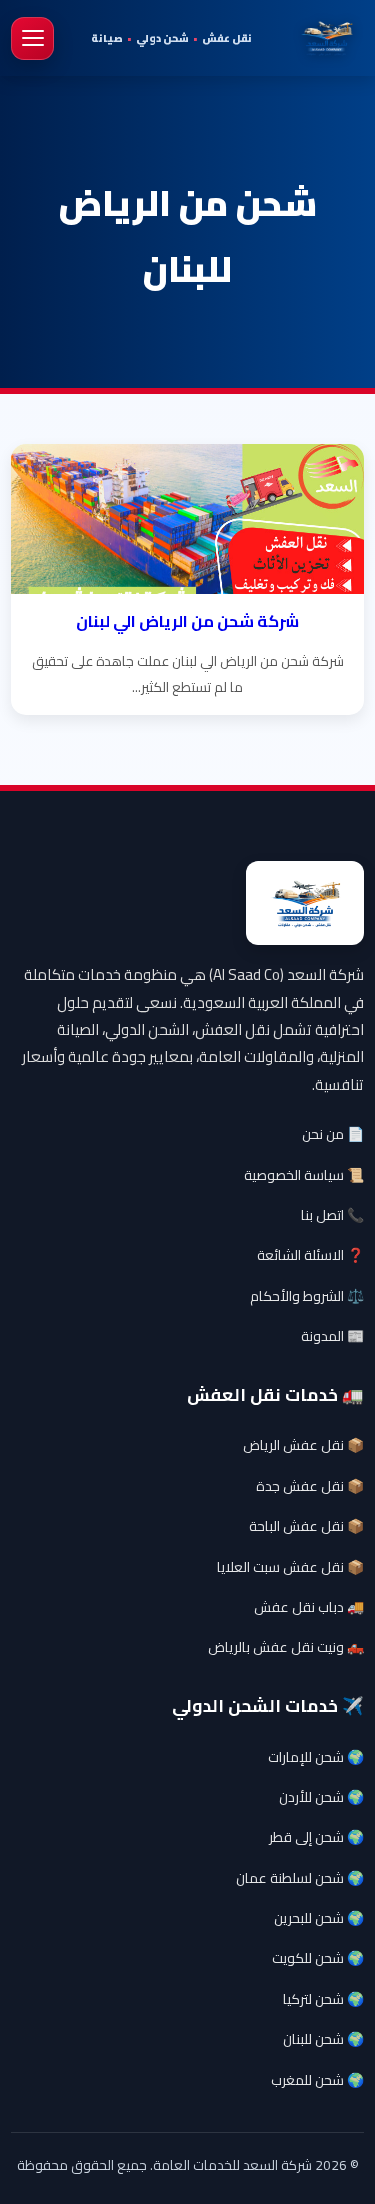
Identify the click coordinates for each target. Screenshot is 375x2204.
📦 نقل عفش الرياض (303, 1445)
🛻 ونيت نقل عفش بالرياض (286, 1647)
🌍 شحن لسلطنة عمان (300, 1878)
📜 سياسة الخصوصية (304, 1175)
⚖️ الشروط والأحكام (307, 1296)
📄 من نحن (333, 1134)
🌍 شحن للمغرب (317, 2080)
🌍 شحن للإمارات (316, 1757)
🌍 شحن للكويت (318, 1958)
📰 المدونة (332, 1336)
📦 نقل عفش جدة (310, 1486)
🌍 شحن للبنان (323, 2039)
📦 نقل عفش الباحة (306, 1526)
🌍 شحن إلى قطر (316, 1837)
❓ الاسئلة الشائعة (310, 1255)
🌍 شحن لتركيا (323, 1999)
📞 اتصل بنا (332, 1215)
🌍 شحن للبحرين (319, 1918)
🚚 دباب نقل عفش (309, 1607)
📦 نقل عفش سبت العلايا (290, 1567)
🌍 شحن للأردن (321, 1797)
